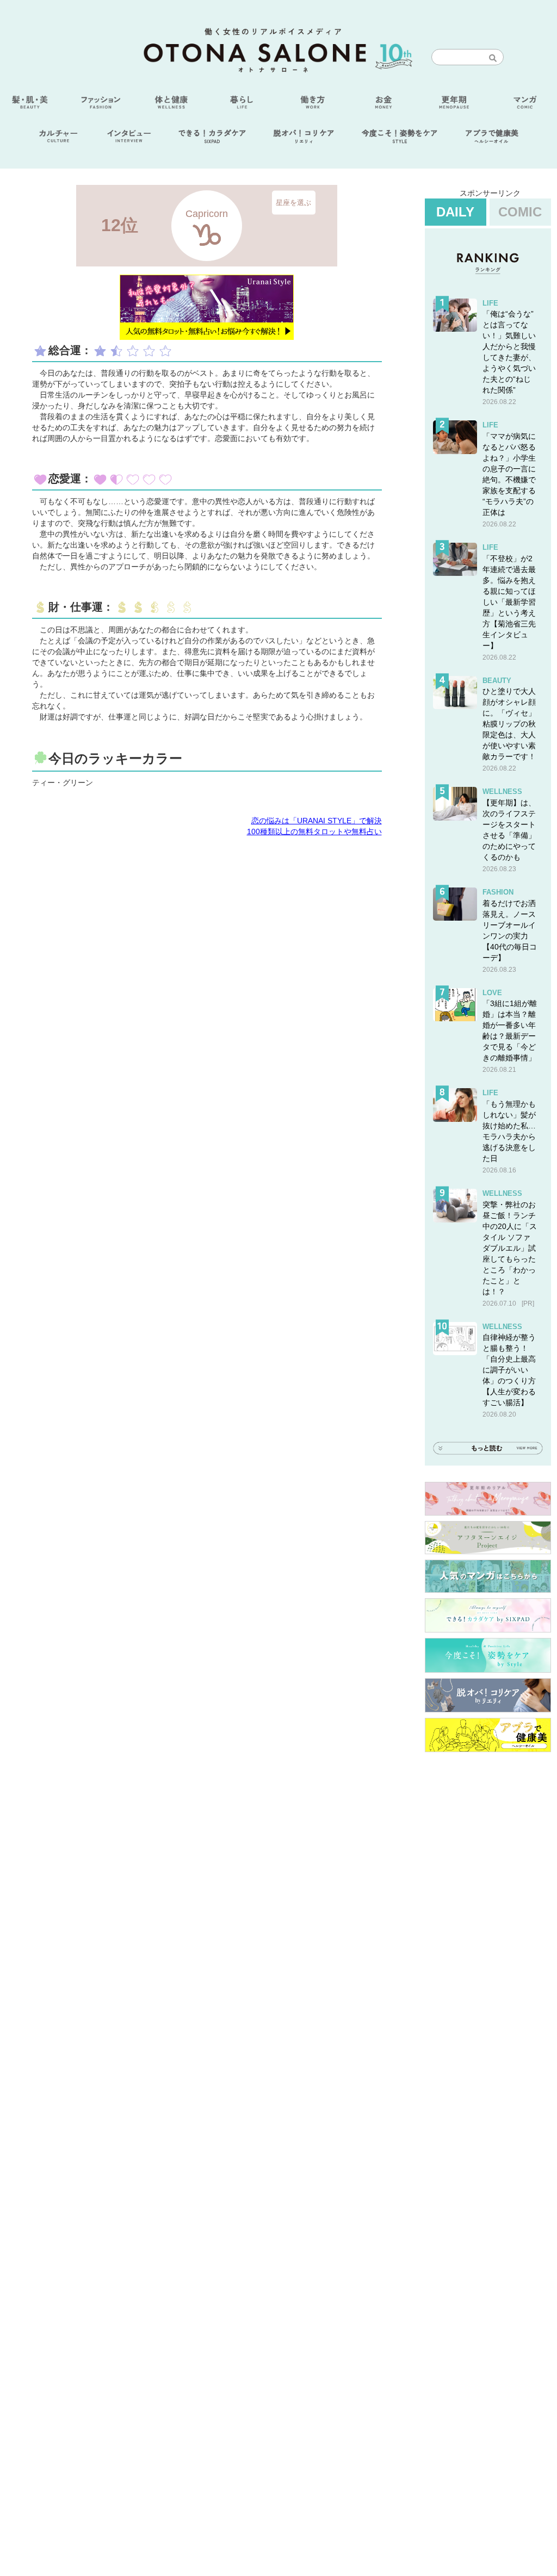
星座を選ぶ (293, 202)
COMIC (520, 212)
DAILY (455, 212)
